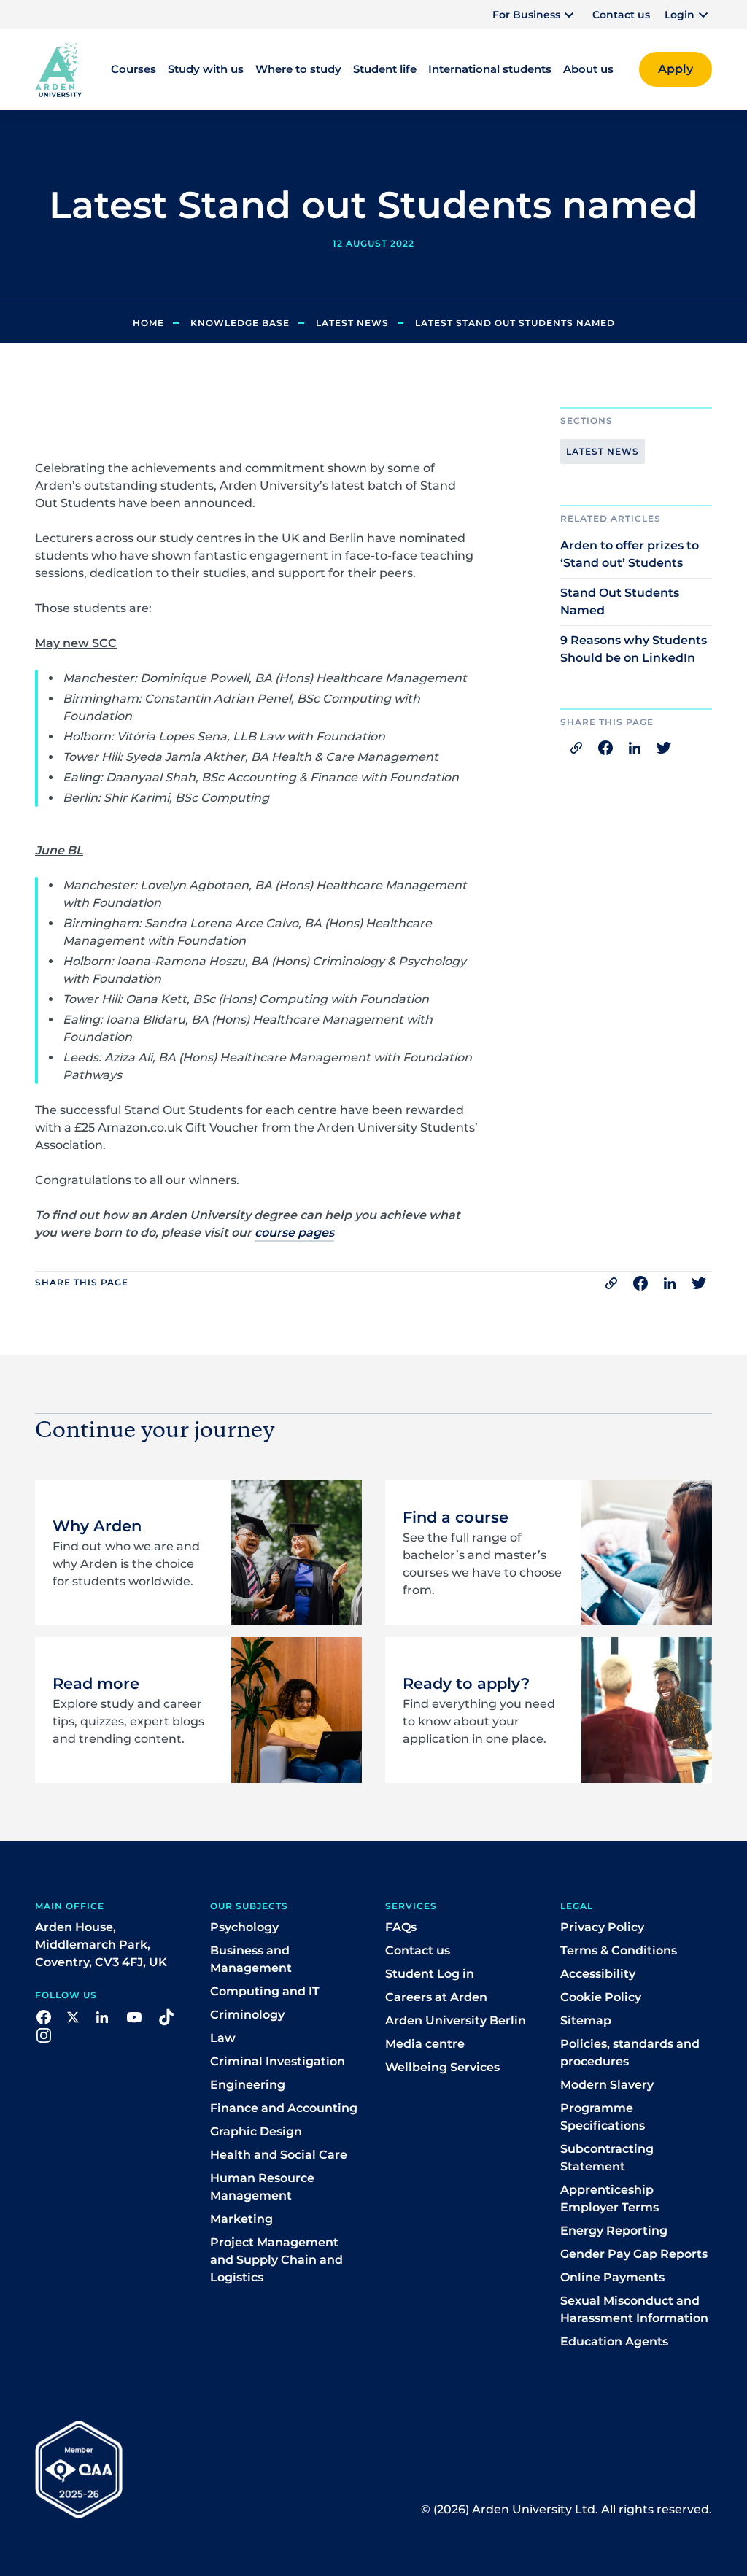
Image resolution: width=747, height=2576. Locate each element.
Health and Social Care (279, 2155)
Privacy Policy (602, 1927)
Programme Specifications (603, 2117)
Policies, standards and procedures (630, 2053)
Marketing (241, 2219)
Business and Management (251, 1959)
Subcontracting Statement (607, 2158)
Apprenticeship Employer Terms (609, 2198)
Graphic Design (256, 2131)
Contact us (621, 15)
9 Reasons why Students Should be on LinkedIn (634, 649)
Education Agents (614, 2341)
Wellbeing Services (442, 2067)
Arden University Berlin (456, 2020)
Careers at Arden (436, 1997)
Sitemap (586, 2020)
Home (148, 323)
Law (223, 2038)
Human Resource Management (262, 2187)
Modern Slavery (607, 2085)
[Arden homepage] (58, 69)
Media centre (425, 2044)
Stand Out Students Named (620, 602)
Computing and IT (265, 1991)
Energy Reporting (614, 2231)
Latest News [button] (603, 451)
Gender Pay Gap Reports (634, 2254)
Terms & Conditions (619, 1950)
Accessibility (598, 1974)
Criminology (247, 2015)
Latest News (352, 323)
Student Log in (430, 1974)
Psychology (244, 1927)
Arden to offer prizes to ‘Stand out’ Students (630, 554)
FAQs (401, 1927)
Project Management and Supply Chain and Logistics (276, 2260)
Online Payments (612, 2277)
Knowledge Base (240, 323)
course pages (294, 1233)
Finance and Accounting (284, 2108)
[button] (535, 15)
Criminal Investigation (278, 2061)
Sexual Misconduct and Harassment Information (634, 2309)
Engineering (248, 2085)
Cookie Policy (601, 1997)
